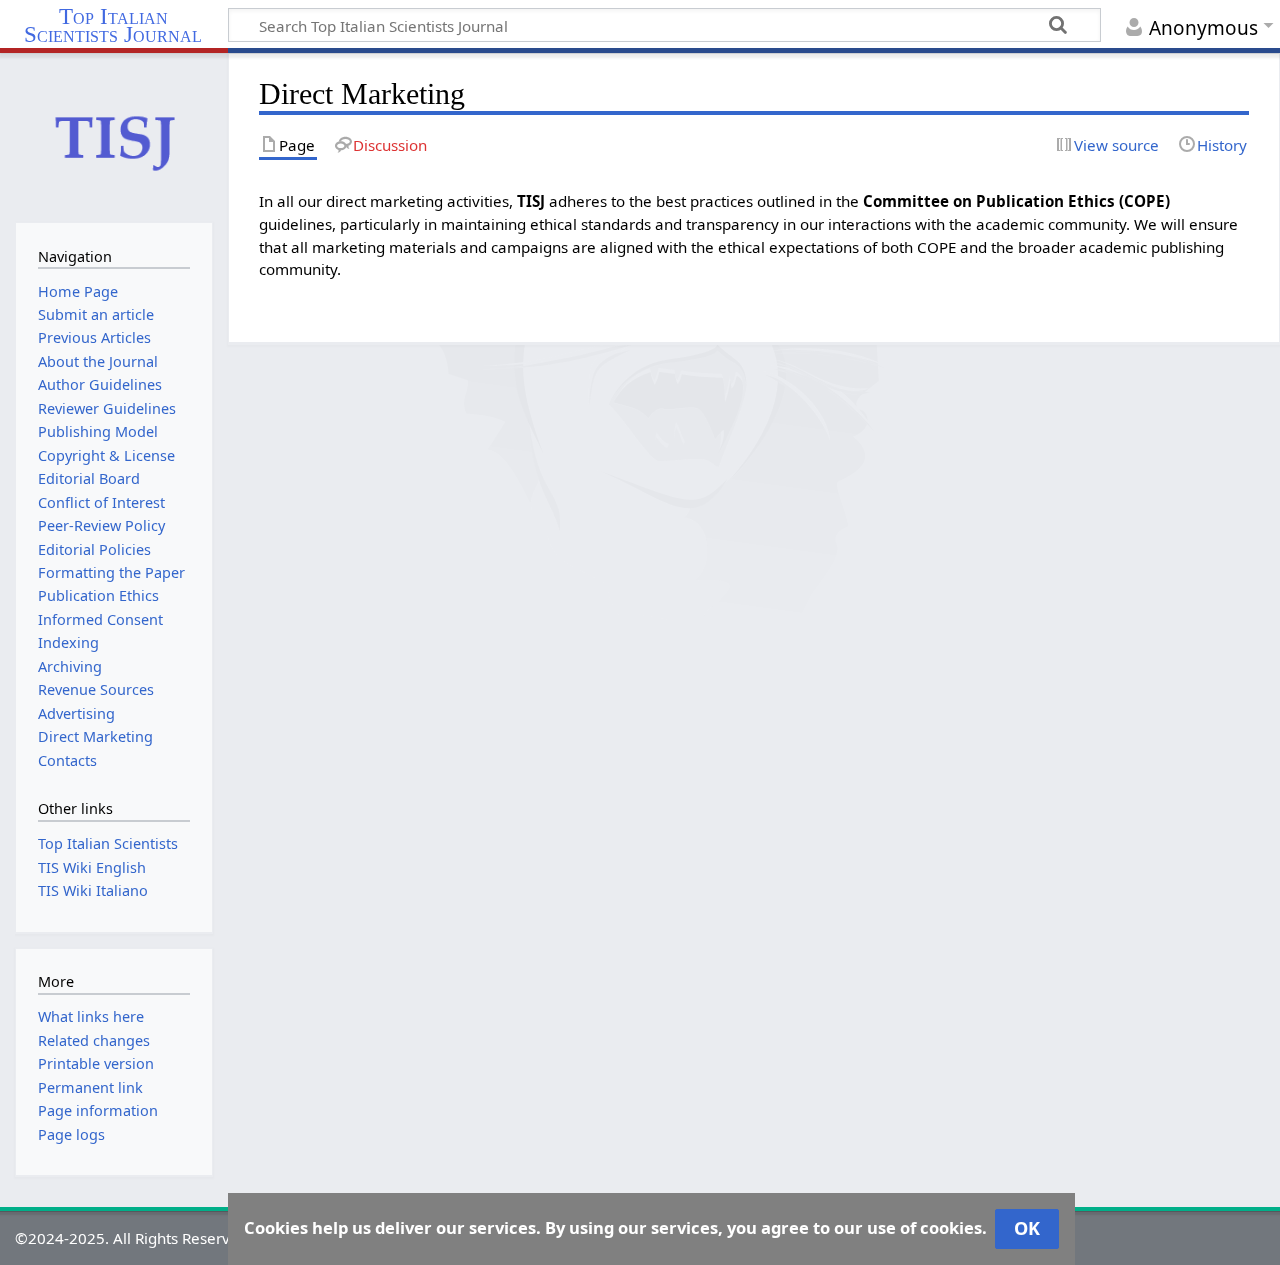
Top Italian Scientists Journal (113, 26)
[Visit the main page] (114, 136)
